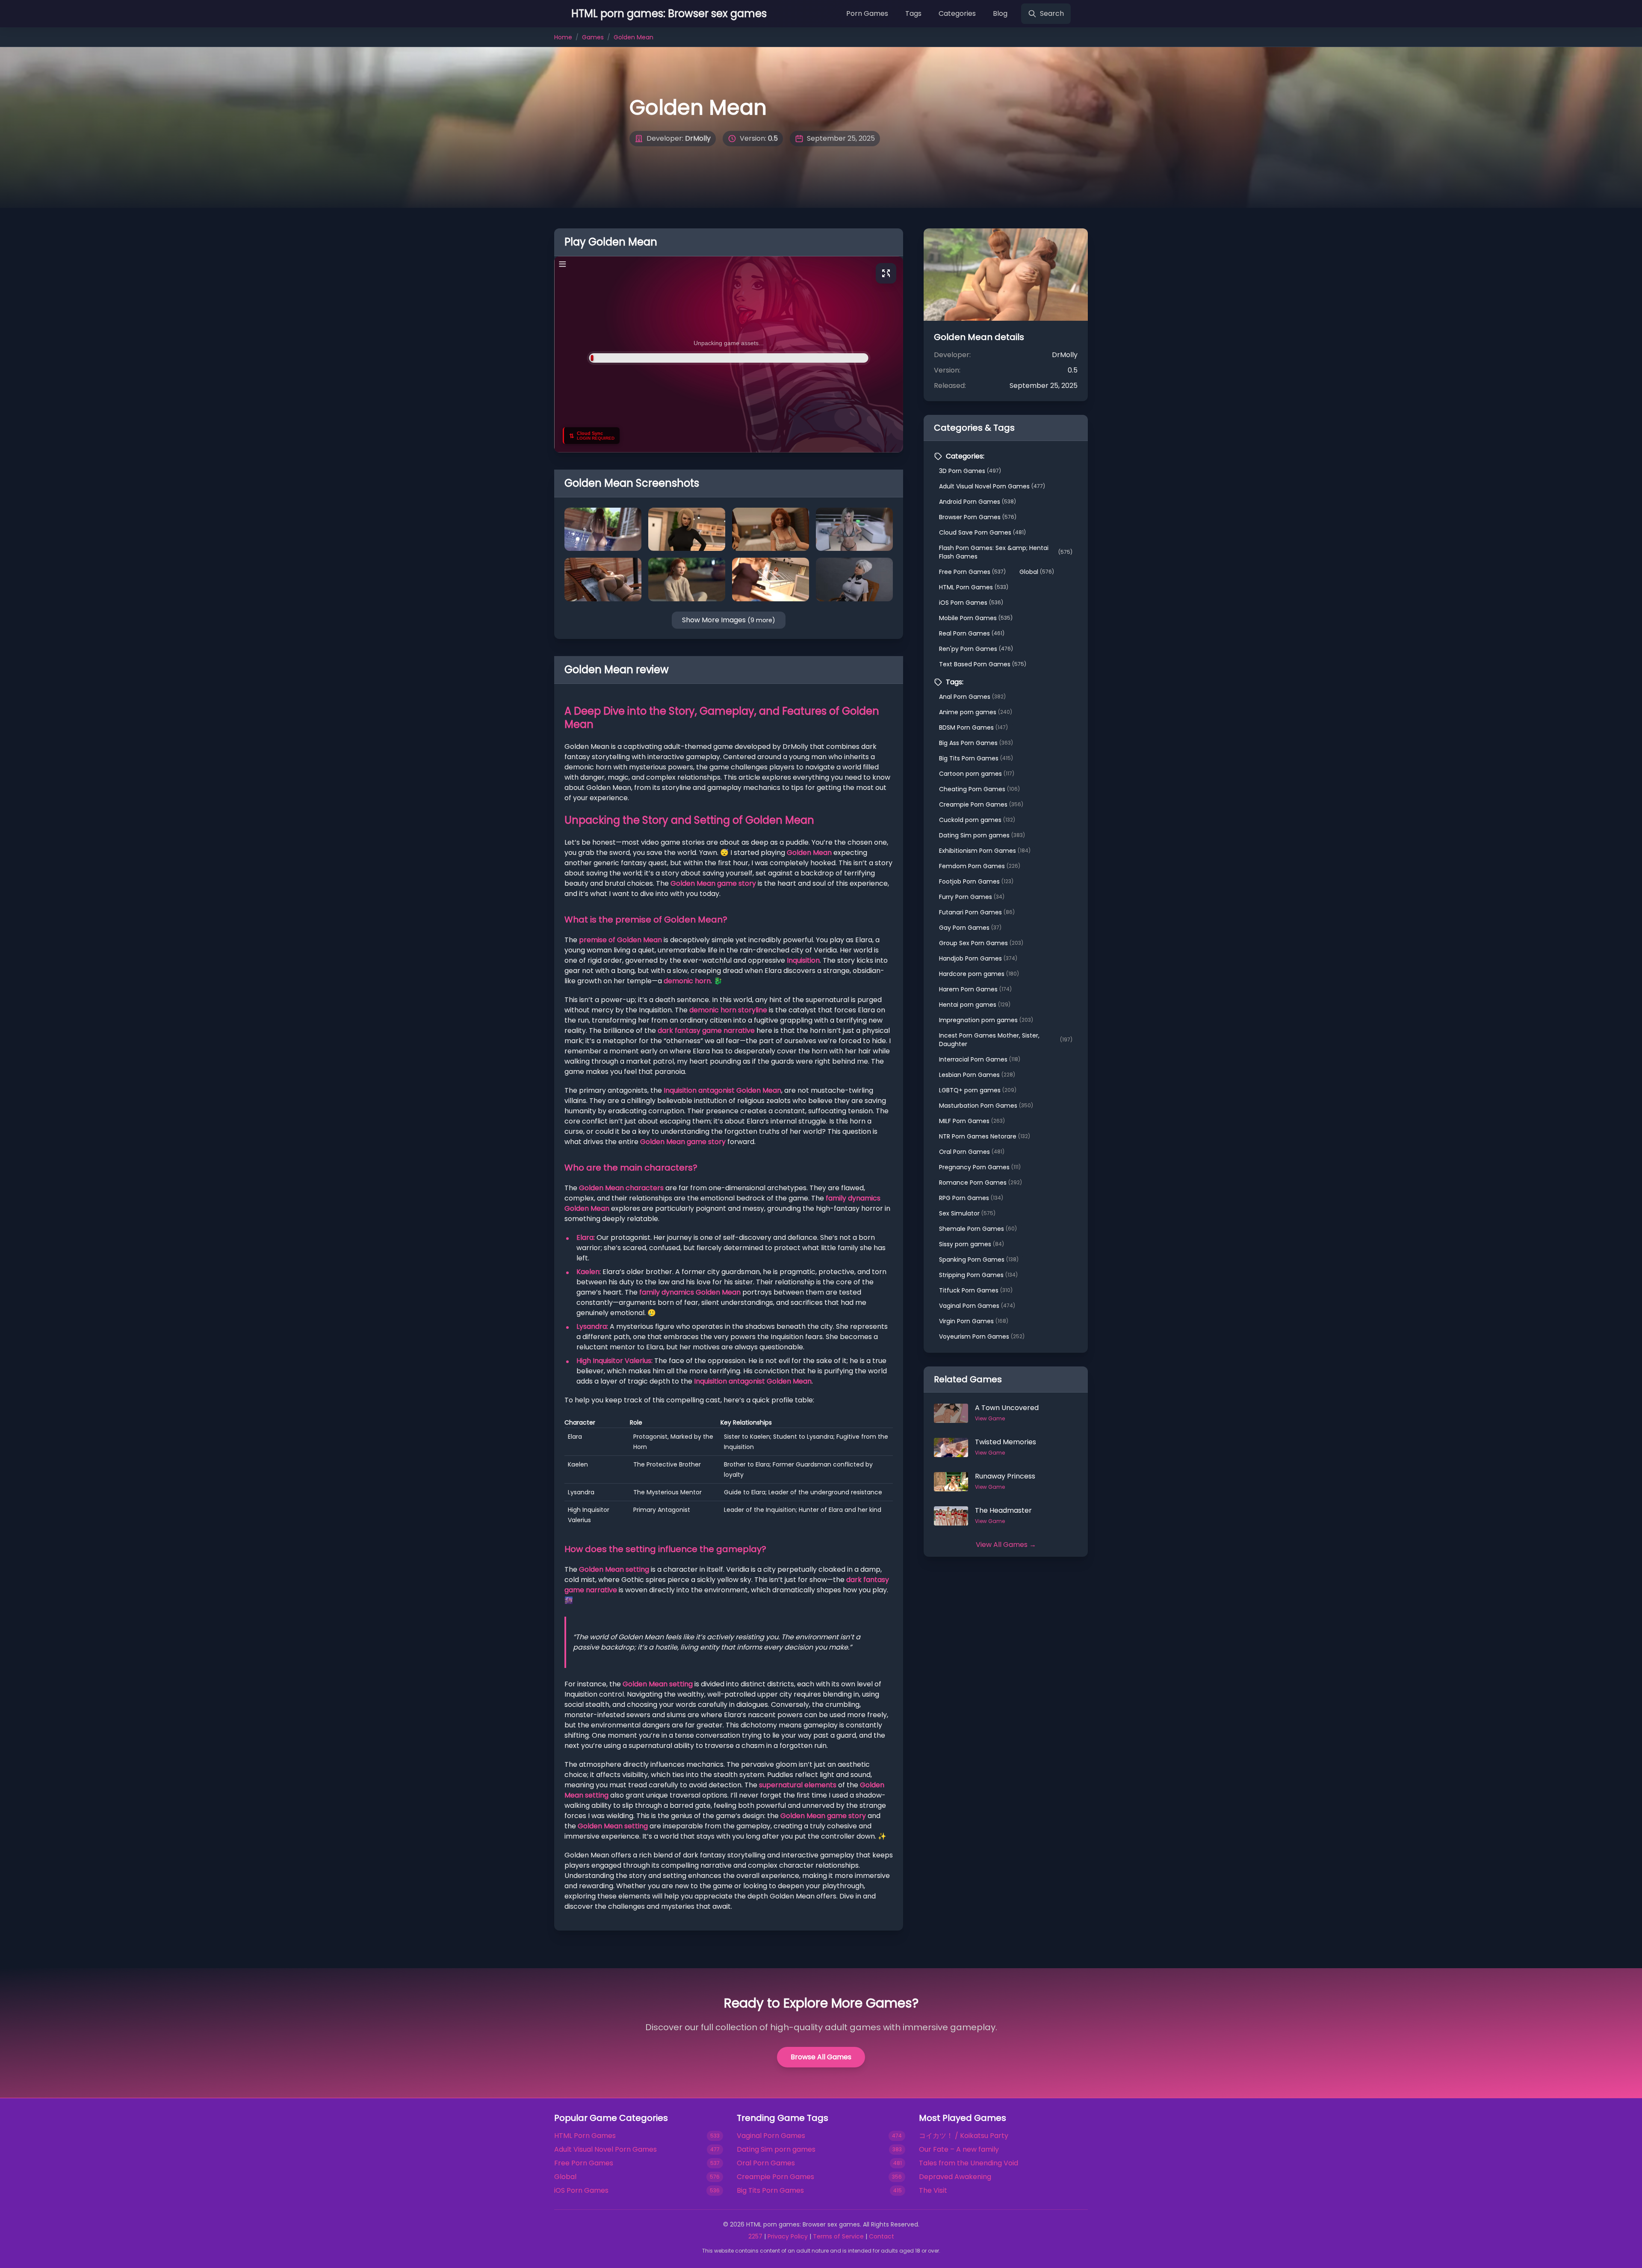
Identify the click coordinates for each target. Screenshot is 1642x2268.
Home (563, 37)
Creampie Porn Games (981, 804)
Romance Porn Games (980, 1183)
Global (1037, 572)
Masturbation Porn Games (986, 1106)
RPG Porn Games (971, 1198)
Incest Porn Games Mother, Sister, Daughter (1006, 1040)
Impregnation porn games (986, 1020)
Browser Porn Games (978, 517)
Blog (1000, 13)
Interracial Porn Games (980, 1059)
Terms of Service (838, 2236)
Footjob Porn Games (976, 881)
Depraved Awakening (955, 2177)
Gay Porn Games (970, 928)
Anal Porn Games (972, 697)
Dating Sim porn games (982, 835)
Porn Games (867, 13)
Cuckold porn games (977, 820)
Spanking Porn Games (979, 1260)
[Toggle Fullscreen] (886, 273)
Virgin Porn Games (974, 1321)
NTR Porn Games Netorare (985, 1136)
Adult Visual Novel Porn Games (992, 486)
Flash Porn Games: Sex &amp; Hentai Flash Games (1006, 552)
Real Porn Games (972, 633)
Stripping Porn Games (978, 1275)
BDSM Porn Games (973, 727)
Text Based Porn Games (983, 664)
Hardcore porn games (979, 974)
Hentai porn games (975, 1005)
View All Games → (1006, 1545)
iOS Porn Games (971, 603)
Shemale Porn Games (978, 1229)
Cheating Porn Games (979, 789)
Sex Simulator (967, 1213)
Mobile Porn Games (976, 618)
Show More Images (729, 620)
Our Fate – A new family (959, 2149)
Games (593, 37)
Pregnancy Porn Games (980, 1167)
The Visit (933, 2190)
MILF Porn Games (972, 1121)
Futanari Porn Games (977, 912)
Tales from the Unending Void (969, 2163)
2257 (755, 2236)
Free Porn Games (972, 572)
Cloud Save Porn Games (982, 532)
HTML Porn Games (974, 587)
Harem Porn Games (975, 989)
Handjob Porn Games (978, 958)
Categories (957, 13)
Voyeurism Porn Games (982, 1337)
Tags (913, 13)
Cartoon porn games (977, 774)
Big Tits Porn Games (976, 758)
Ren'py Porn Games (976, 649)
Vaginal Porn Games (977, 1306)
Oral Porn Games (972, 1152)
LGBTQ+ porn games (978, 1090)
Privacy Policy (788, 2236)
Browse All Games (821, 2057)
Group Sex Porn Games (981, 943)
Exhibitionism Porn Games (985, 851)
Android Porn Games (978, 502)
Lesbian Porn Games (977, 1075)
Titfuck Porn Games (976, 1290)
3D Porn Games (970, 471)
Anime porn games (976, 712)
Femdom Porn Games (980, 866)
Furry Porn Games (972, 897)
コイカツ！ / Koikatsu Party (964, 2136)
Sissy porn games (972, 1244)
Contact (882, 2236)
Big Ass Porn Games (976, 743)
